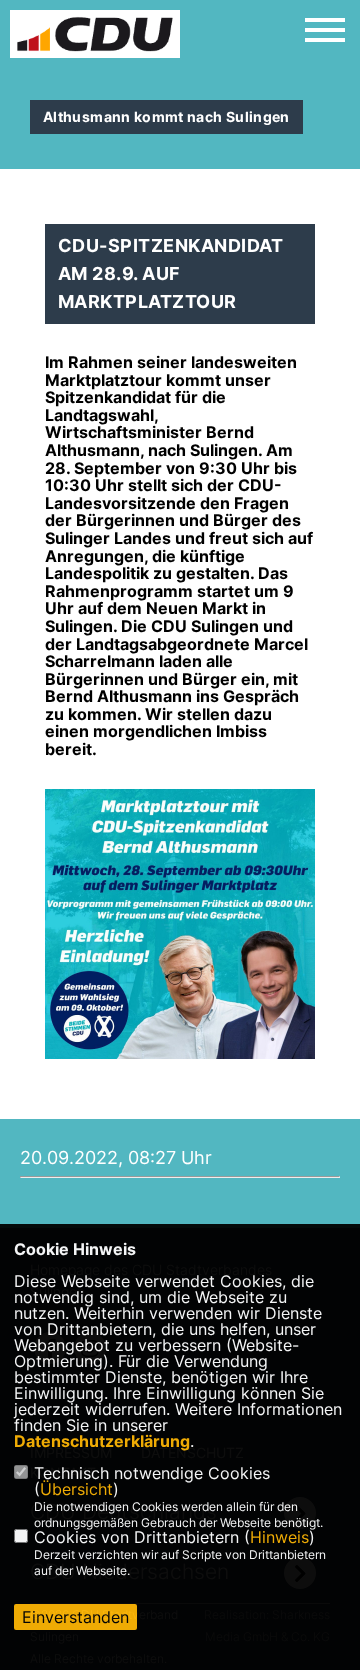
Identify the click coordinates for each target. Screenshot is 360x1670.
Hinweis (279, 1537)
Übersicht (76, 1489)
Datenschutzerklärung (102, 1441)
